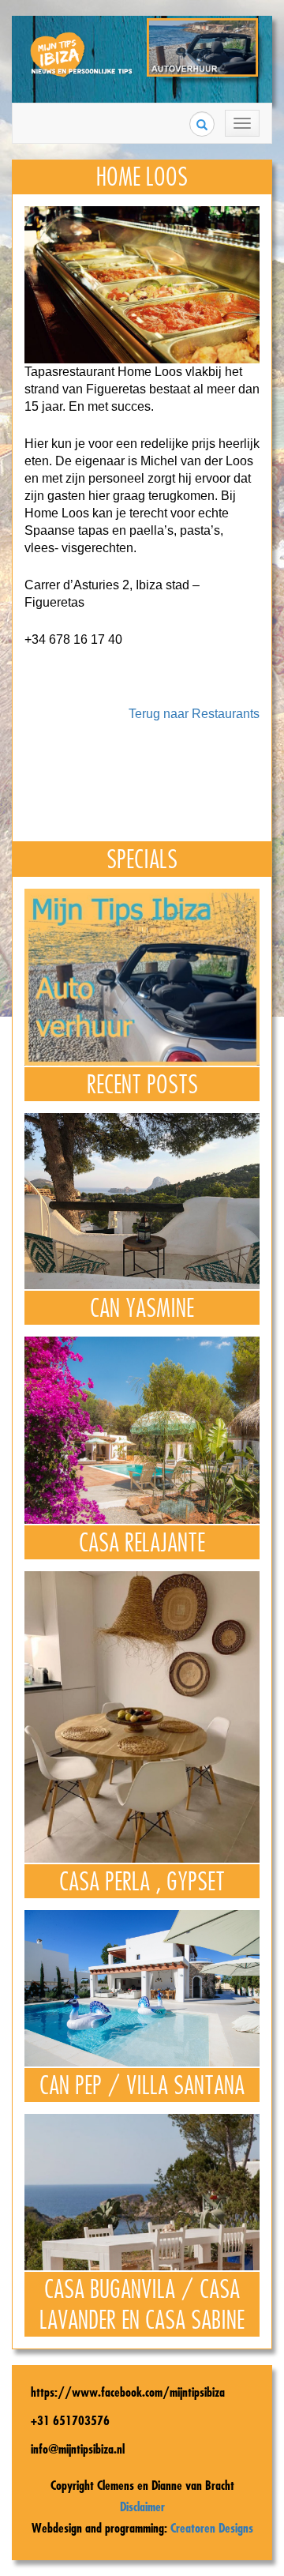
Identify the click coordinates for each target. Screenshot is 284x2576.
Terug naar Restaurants (194, 714)
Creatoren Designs (212, 2528)
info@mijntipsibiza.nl (78, 2449)
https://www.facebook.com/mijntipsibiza (128, 2392)
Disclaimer (142, 2506)
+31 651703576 (70, 2420)
